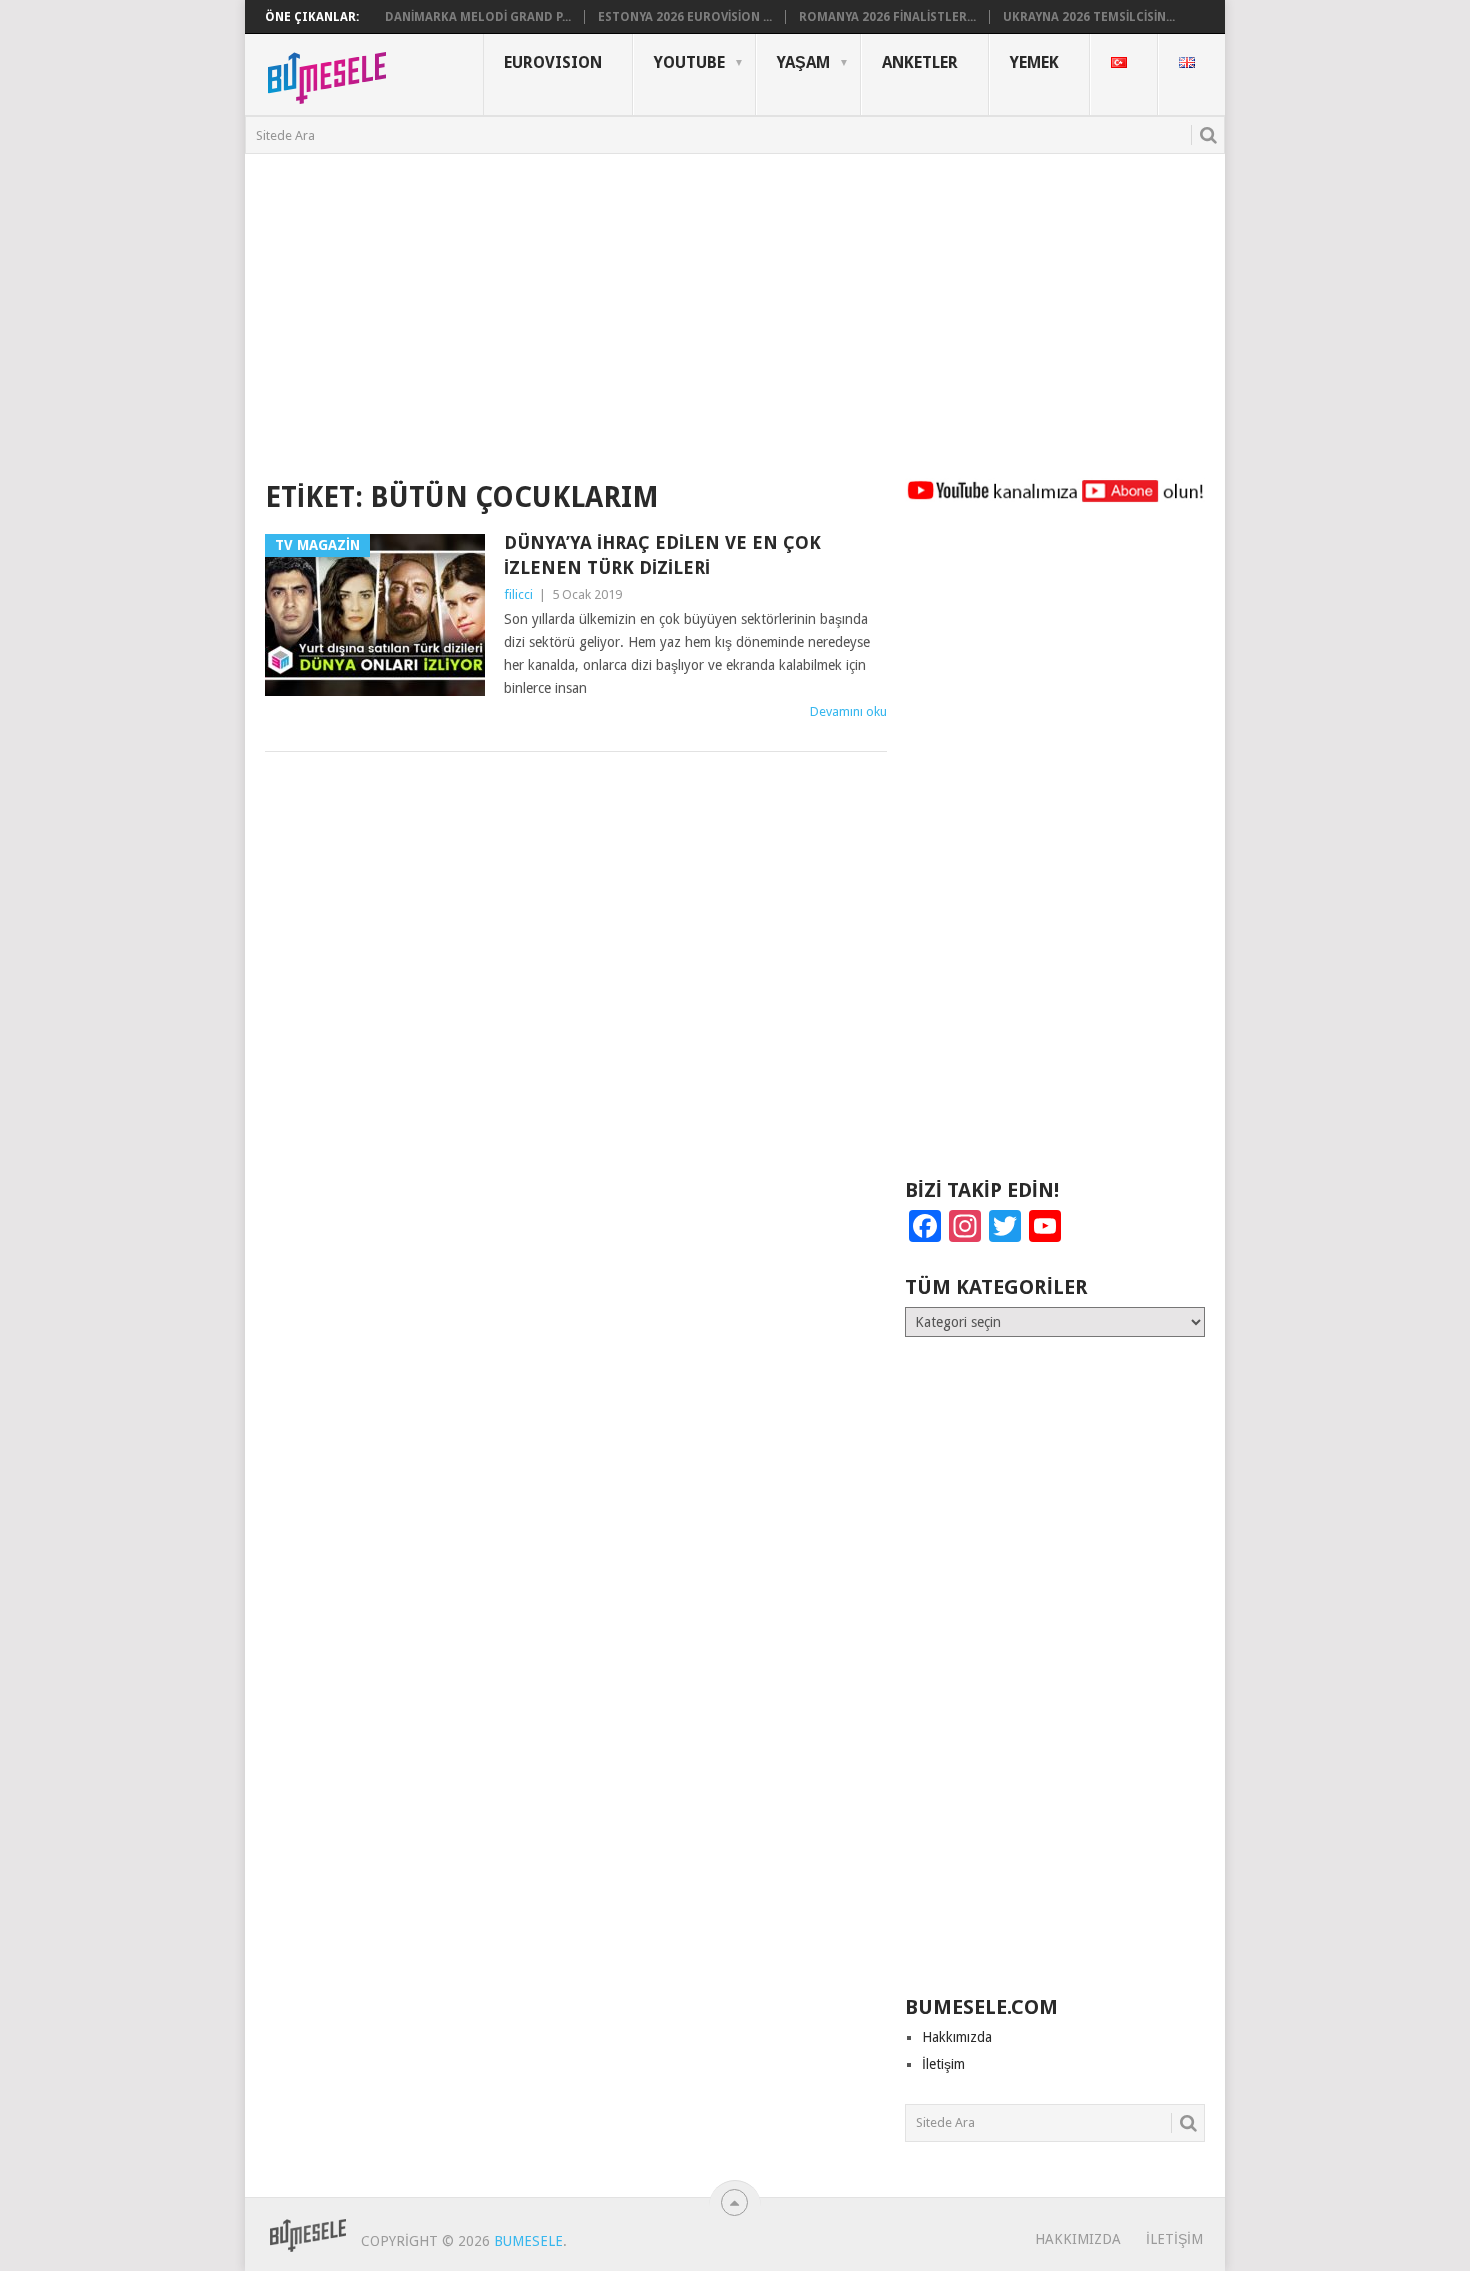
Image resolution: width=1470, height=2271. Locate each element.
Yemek (1034, 62)
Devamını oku (848, 711)
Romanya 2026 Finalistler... (887, 17)
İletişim (943, 2064)
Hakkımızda (957, 2037)
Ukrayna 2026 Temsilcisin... (1089, 17)
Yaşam (803, 62)
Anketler (920, 62)
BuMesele (528, 2241)
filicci (518, 594)
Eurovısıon (553, 62)
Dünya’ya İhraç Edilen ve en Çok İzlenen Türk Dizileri (662, 555)
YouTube (689, 62)
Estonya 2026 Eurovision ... (685, 17)
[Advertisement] (735, 304)
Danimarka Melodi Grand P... (478, 17)
